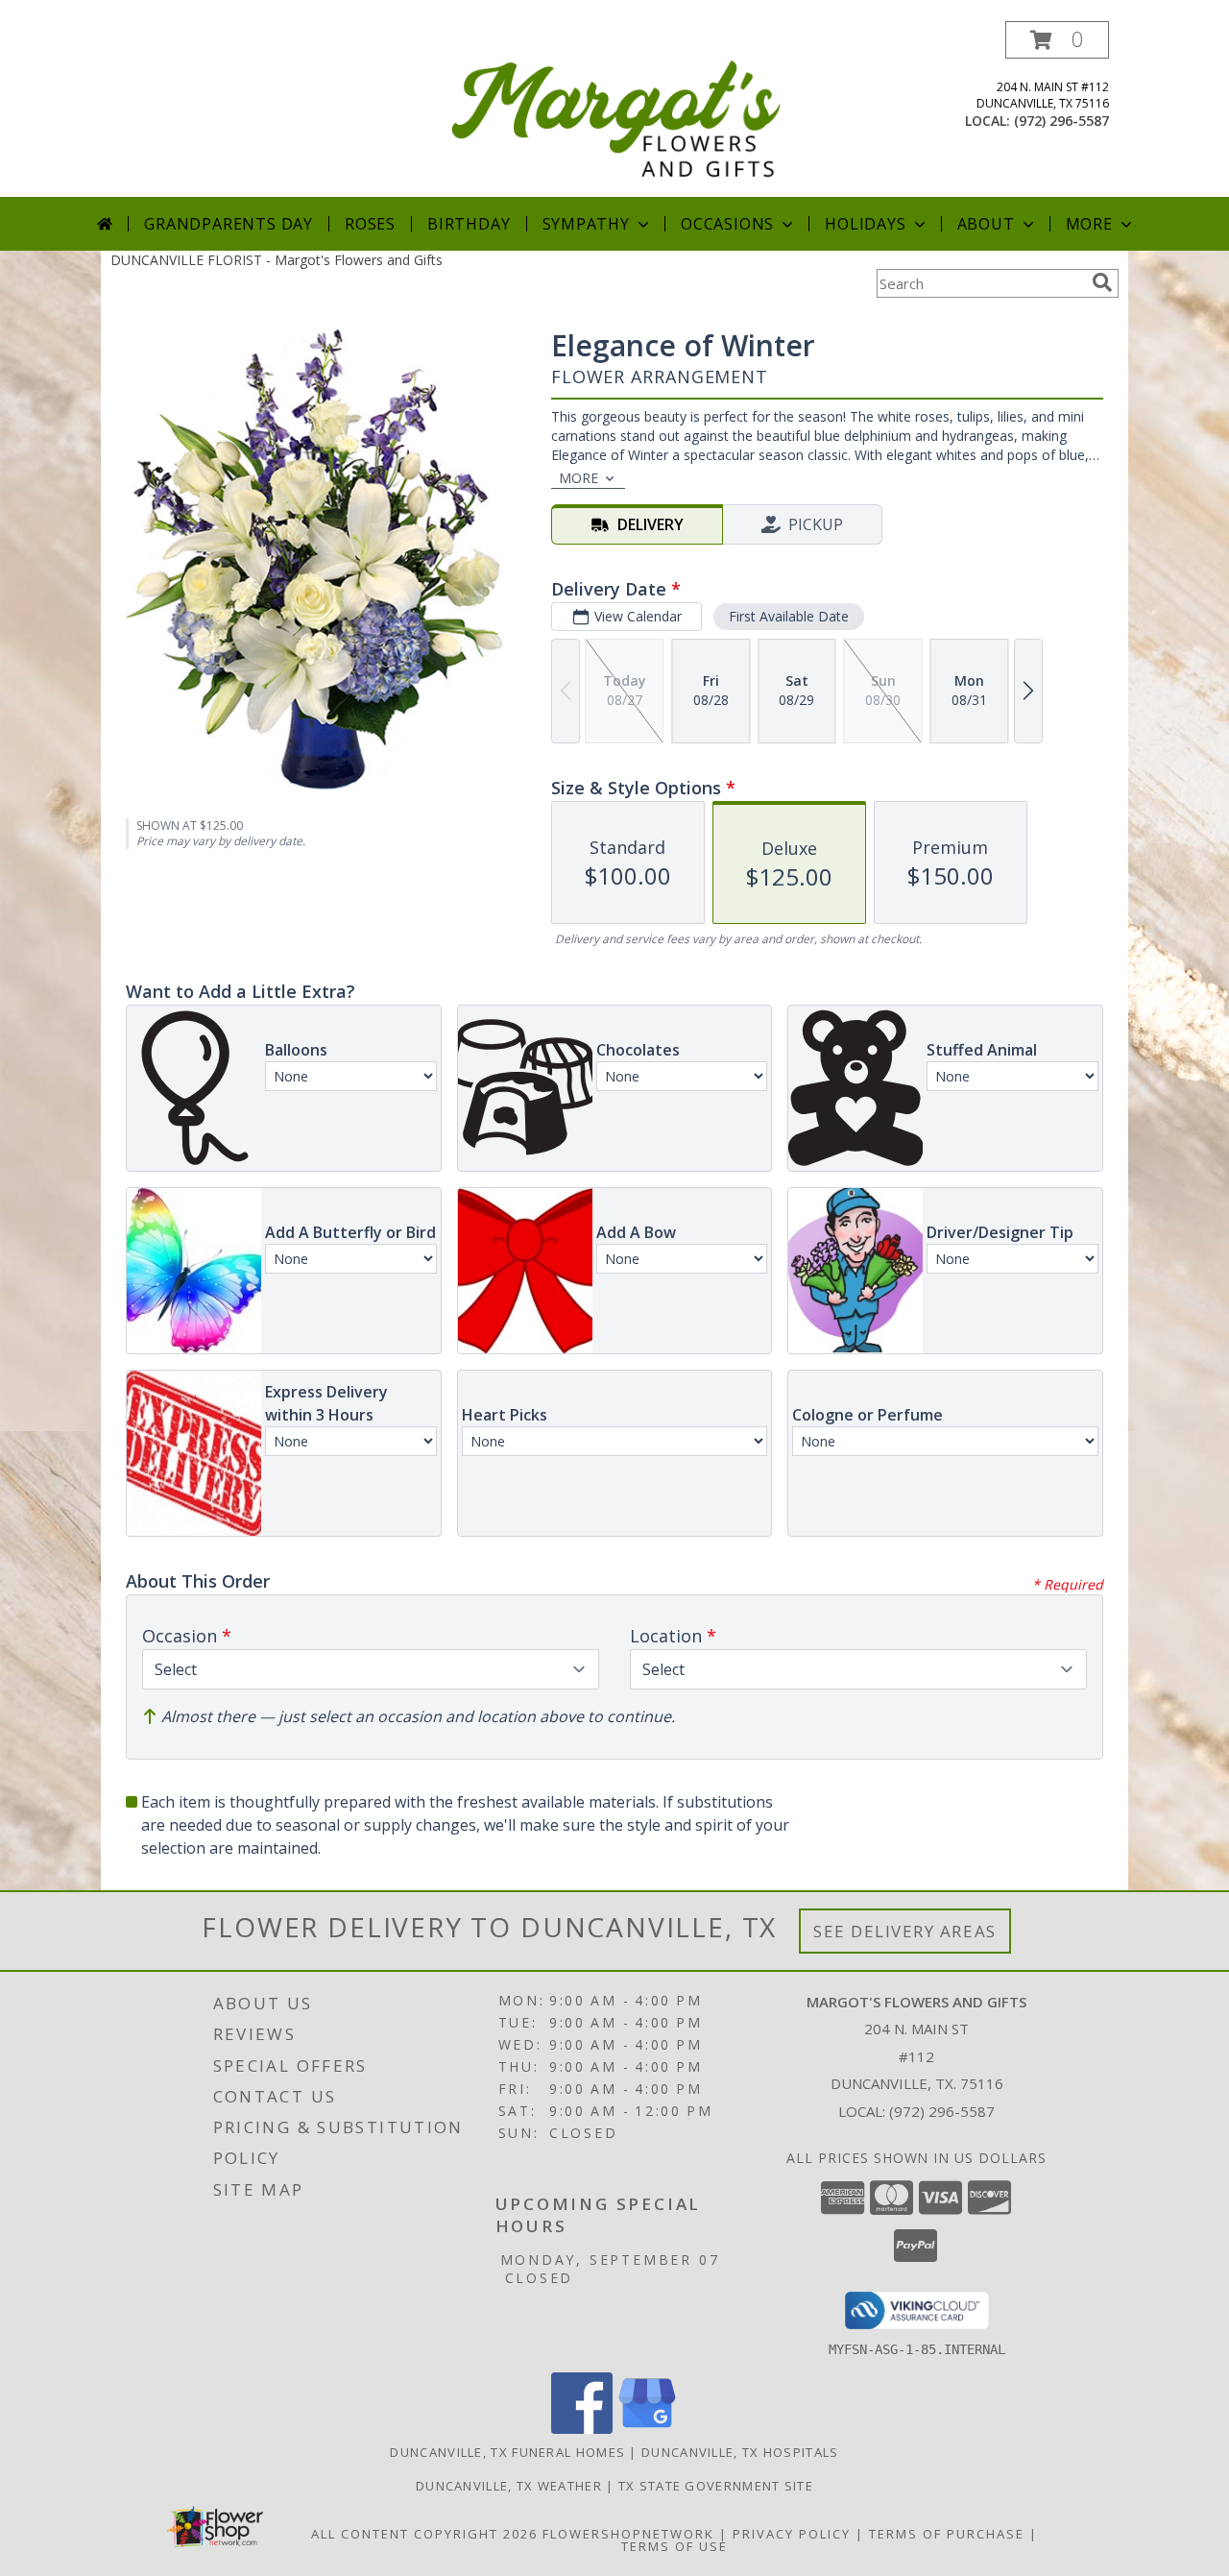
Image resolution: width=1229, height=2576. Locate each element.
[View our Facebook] (582, 2429)
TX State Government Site (716, 2486)
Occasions (727, 224)
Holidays (865, 224)
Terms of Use (675, 2546)
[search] (1102, 282)
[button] (1057, 40)
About (986, 224)
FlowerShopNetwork (628, 2534)
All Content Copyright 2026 (424, 2534)
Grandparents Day (229, 224)
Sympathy (586, 224)
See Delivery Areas (905, 1931)
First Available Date (789, 616)
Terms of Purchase (947, 2534)
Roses (370, 224)
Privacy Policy (792, 2534)
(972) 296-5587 (1061, 121)
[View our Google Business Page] (647, 2429)
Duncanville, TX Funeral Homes (507, 2452)
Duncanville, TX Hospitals (740, 2452)
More (1089, 224)
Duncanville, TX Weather (509, 2486)
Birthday (469, 224)
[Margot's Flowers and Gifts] (616, 109)
